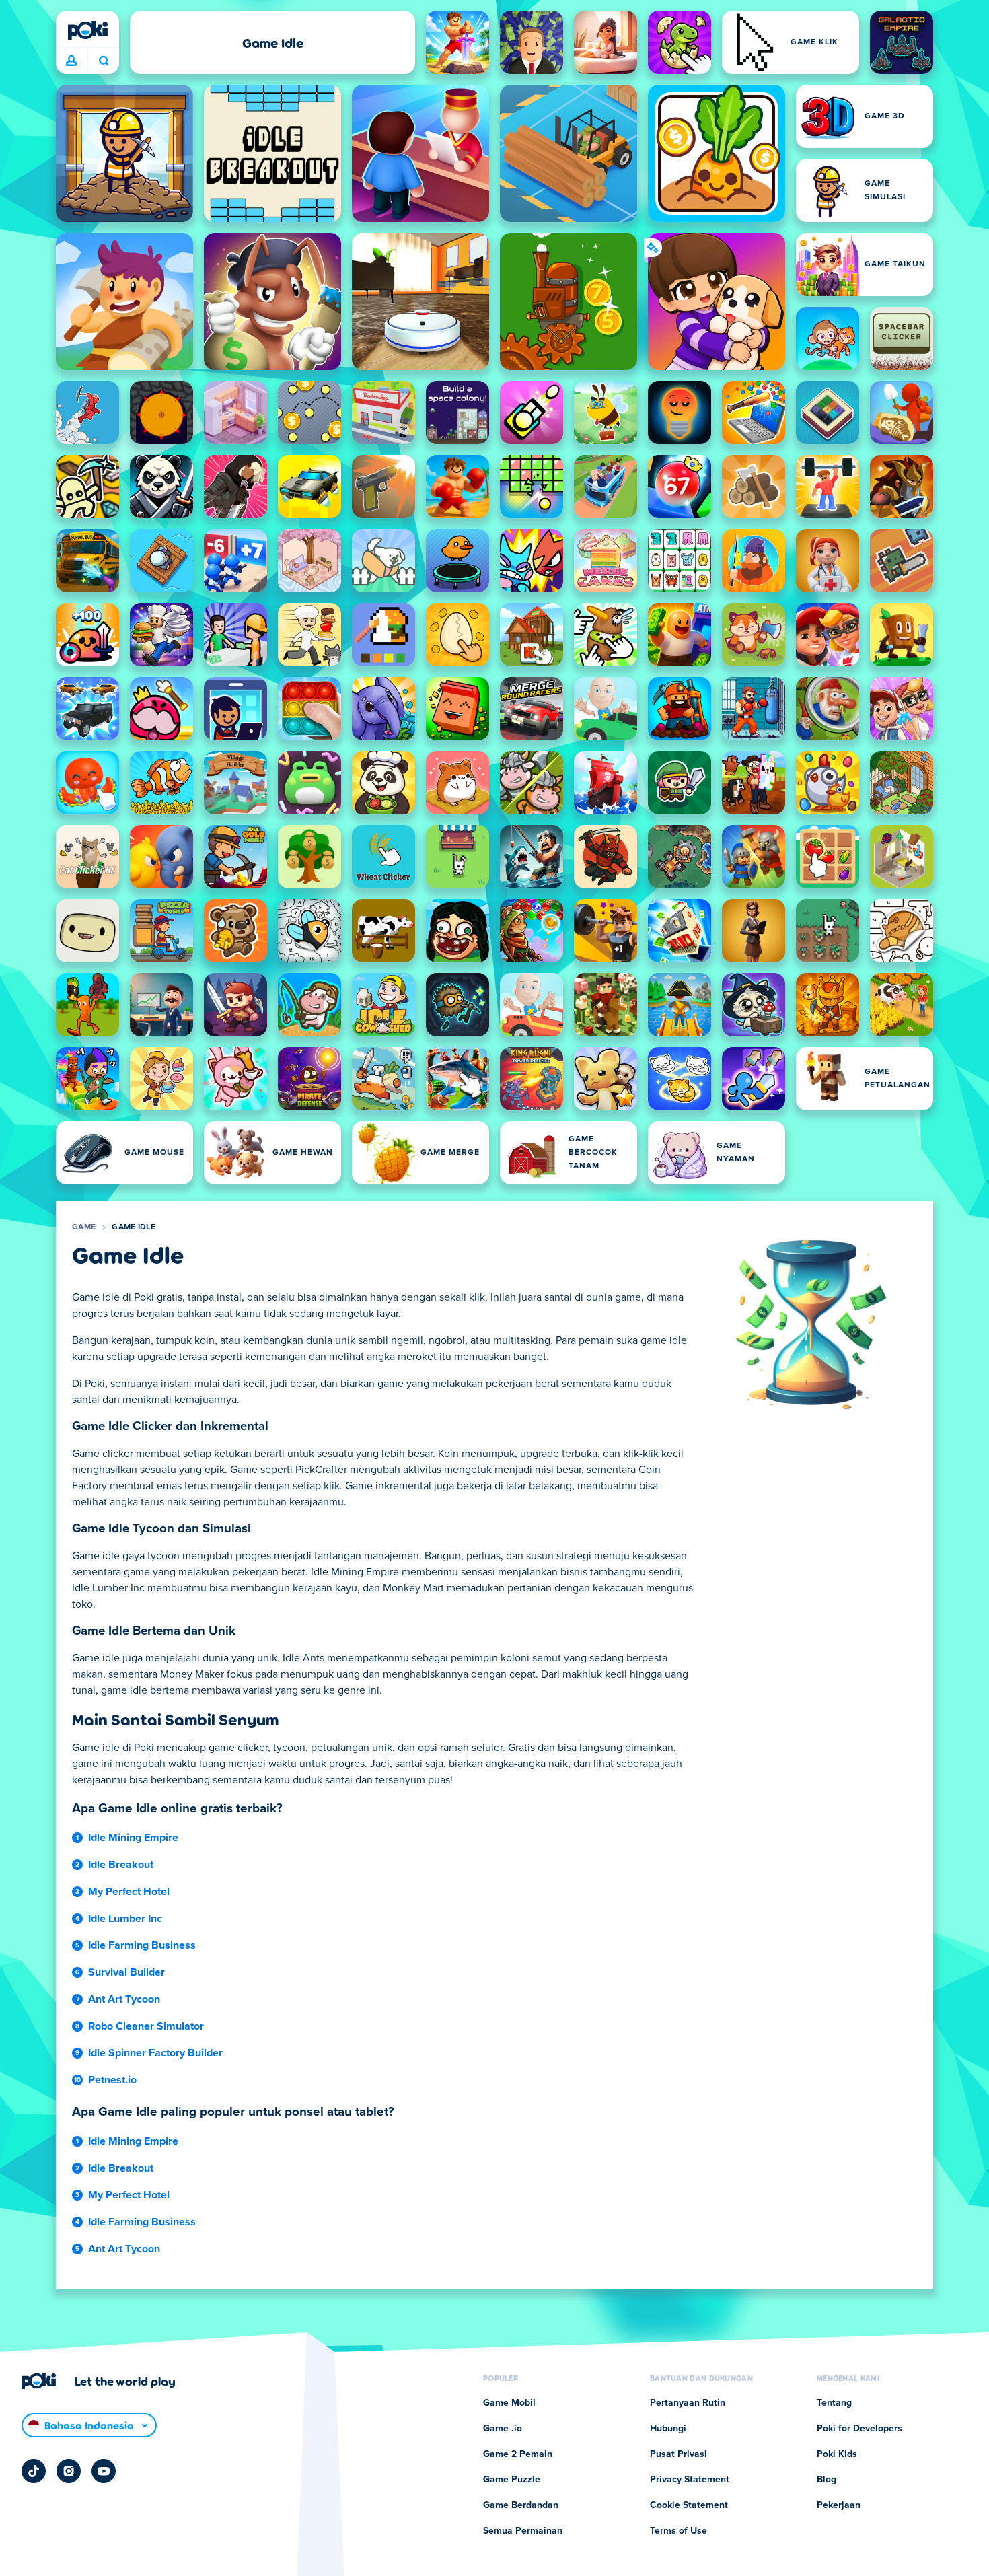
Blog (827, 2480)
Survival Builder (126, 1972)
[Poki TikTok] (34, 2471)
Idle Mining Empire (133, 1838)
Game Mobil (509, 2403)
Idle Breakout (121, 1865)
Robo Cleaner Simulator (146, 2026)
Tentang (834, 2403)
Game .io (503, 2429)
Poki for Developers (859, 2429)
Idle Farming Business (142, 1945)
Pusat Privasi (679, 2454)
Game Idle (134, 1227)
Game (84, 1227)
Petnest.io (112, 2080)
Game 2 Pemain (518, 2454)
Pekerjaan (839, 2505)
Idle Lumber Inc (125, 1919)
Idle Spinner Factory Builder (155, 2053)
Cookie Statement (689, 2505)
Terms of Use (679, 2531)
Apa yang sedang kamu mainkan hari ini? (103, 61)
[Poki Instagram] (69, 2471)
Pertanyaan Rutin (688, 2403)
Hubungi (668, 2429)
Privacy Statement (690, 2480)
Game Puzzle (512, 2480)
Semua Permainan (523, 2531)
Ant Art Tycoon (124, 1999)
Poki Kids (837, 2454)
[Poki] (87, 30)
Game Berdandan (521, 2505)
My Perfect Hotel (129, 1892)
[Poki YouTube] (104, 2471)
